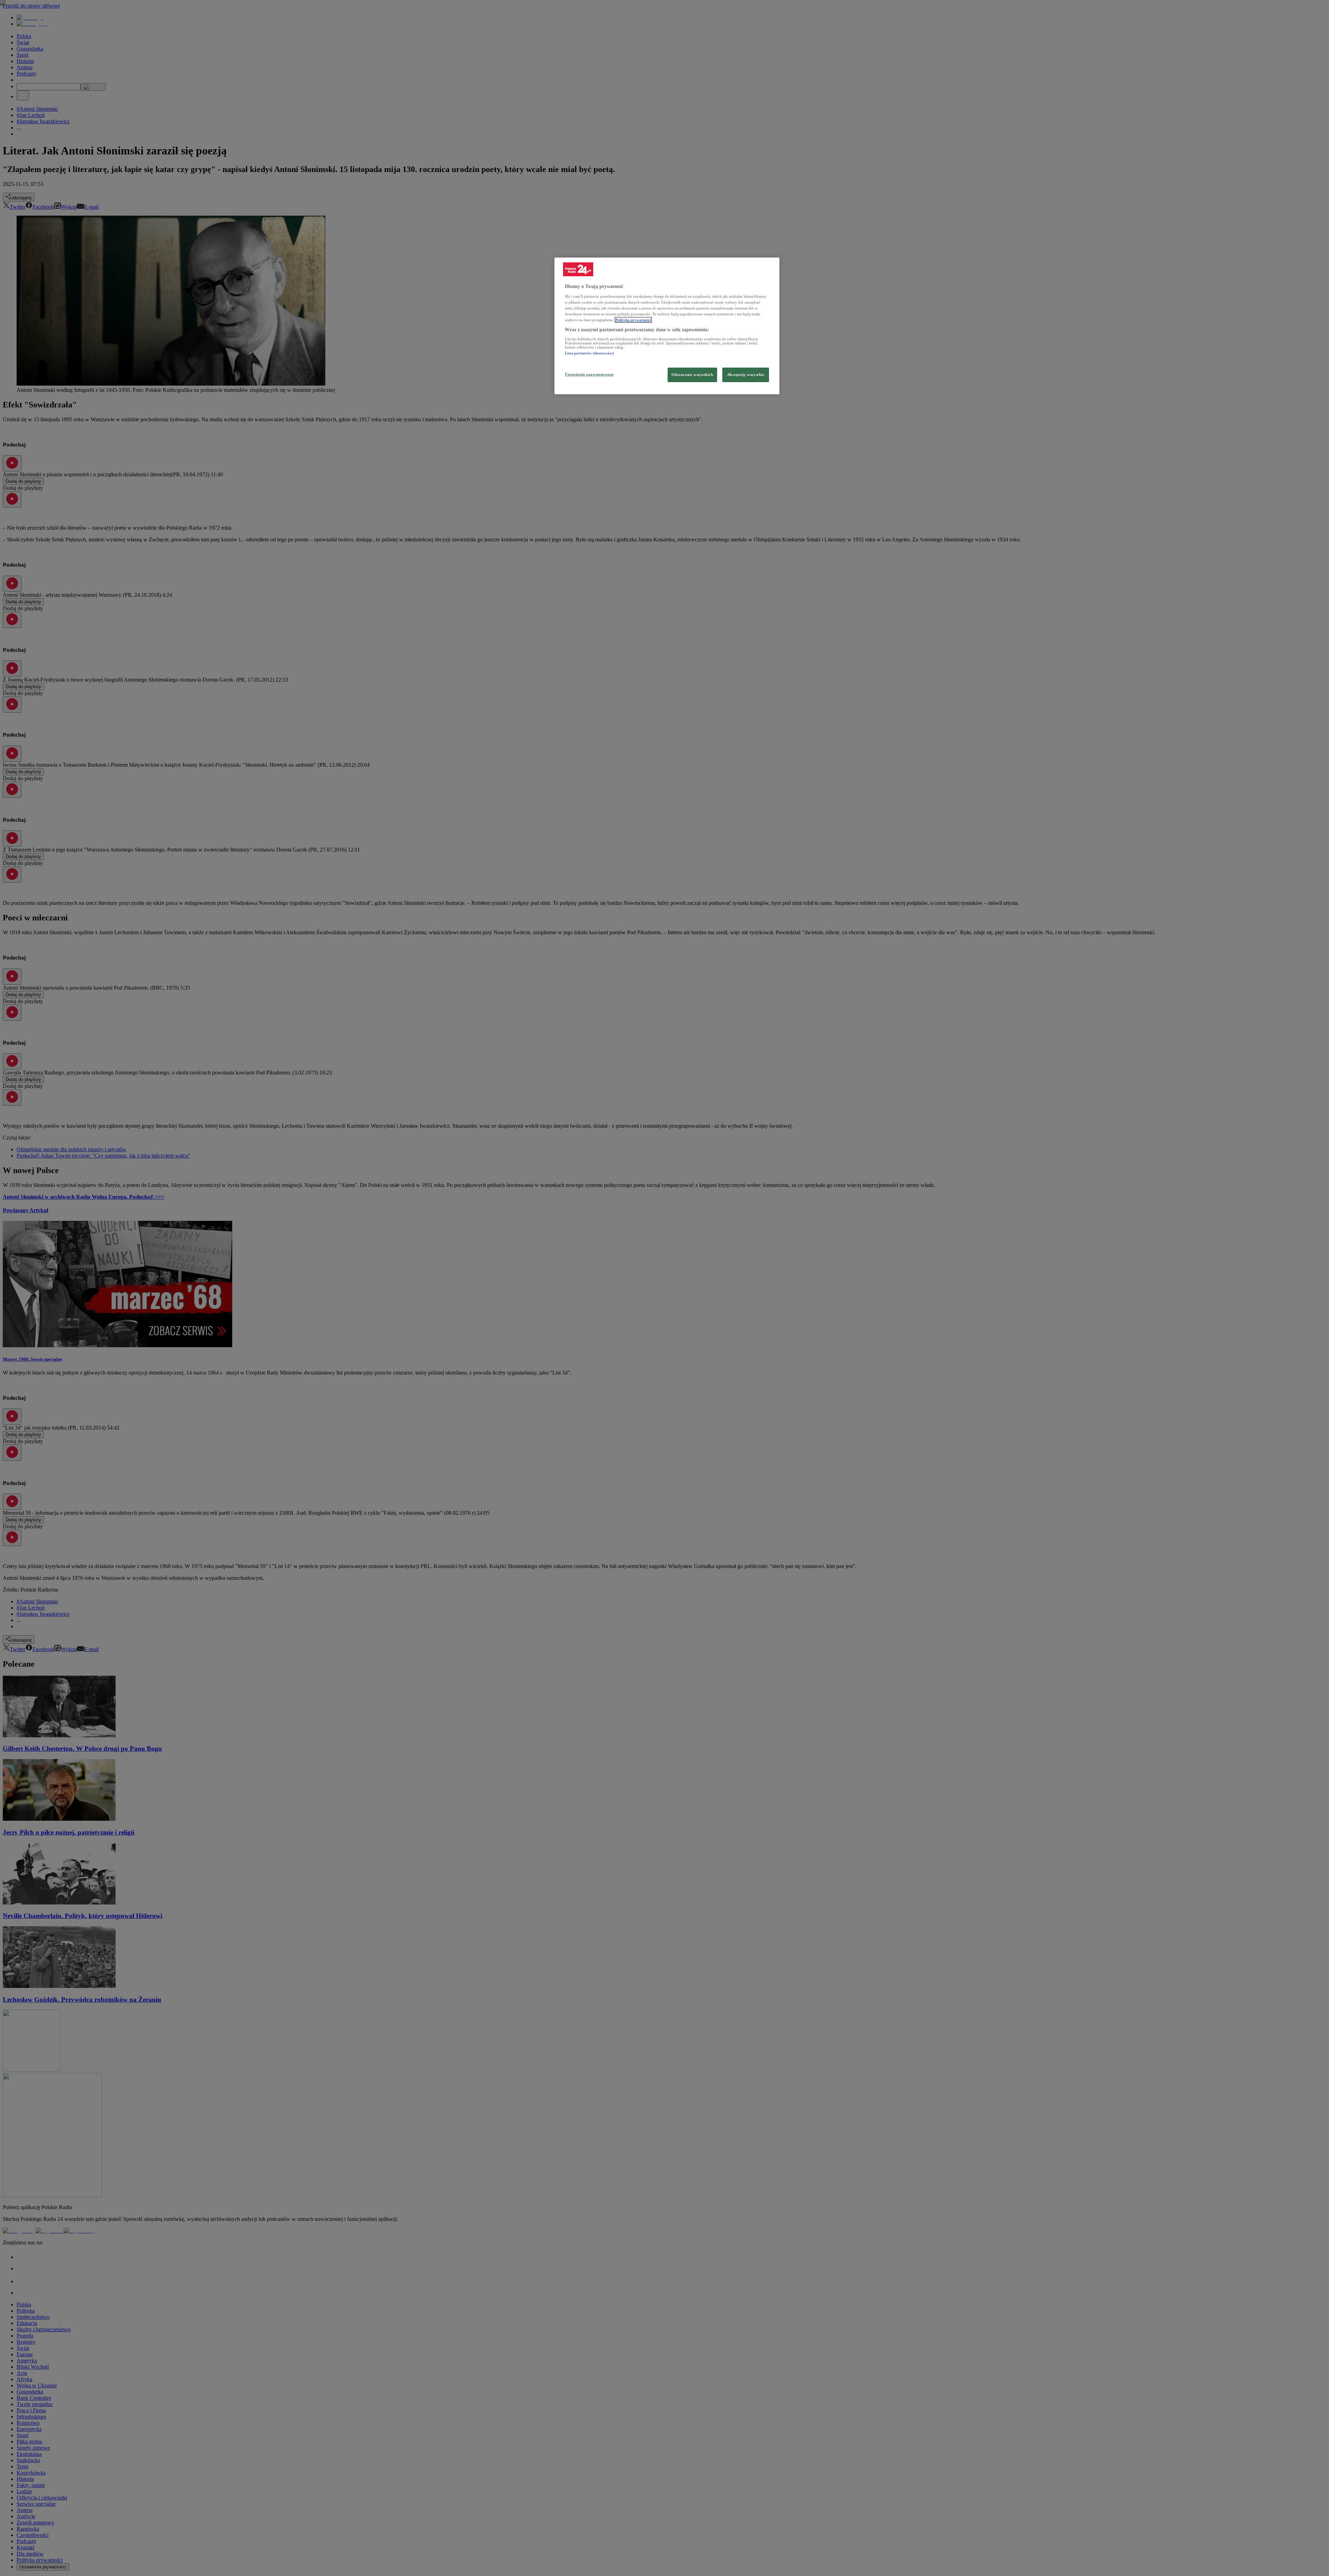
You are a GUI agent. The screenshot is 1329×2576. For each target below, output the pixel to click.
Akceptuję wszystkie (746, 375)
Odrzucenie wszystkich (692, 375)
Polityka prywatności (633, 320)
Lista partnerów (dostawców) (589, 353)
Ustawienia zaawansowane (589, 374)
